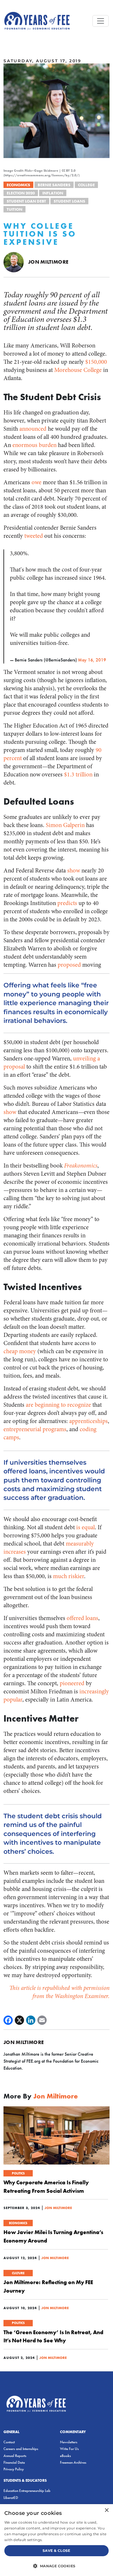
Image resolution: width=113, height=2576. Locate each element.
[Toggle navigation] (101, 21)
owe (37, 482)
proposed (69, 965)
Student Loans (69, 201)
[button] (57, 2566)
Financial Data (14, 2462)
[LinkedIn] (31, 2020)
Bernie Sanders (54, 185)
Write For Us (69, 2449)
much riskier (69, 1576)
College (86, 185)
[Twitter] (19, 2020)
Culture (18, 2273)
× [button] (106, 2510)
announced (33, 429)
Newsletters (69, 2442)
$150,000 (96, 362)
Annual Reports (15, 2456)
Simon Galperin (65, 825)
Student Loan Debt (26, 201)
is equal (85, 1527)
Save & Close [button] (57, 2551)
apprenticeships (89, 1421)
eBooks (65, 2456)
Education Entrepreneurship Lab (27, 2491)
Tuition (14, 209)
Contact (9, 2442)
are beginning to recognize (58, 1405)
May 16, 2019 (92, 660)
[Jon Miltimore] (14, 262)
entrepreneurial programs (35, 1429)
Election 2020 (21, 193)
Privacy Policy (14, 2469)
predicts (67, 903)
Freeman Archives (73, 2462)
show (74, 871)
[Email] (42, 2020)
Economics (18, 185)
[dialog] (57, 2540)
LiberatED (11, 2498)
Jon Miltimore (48, 262)
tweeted (34, 536)
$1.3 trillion (78, 775)
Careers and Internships (21, 2449)
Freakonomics (81, 1166)
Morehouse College (78, 370)
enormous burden (34, 445)
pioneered (72, 1683)
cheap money (20, 1351)
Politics (18, 2173)
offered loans (82, 1618)
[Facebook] (8, 2020)
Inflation (53, 193)
